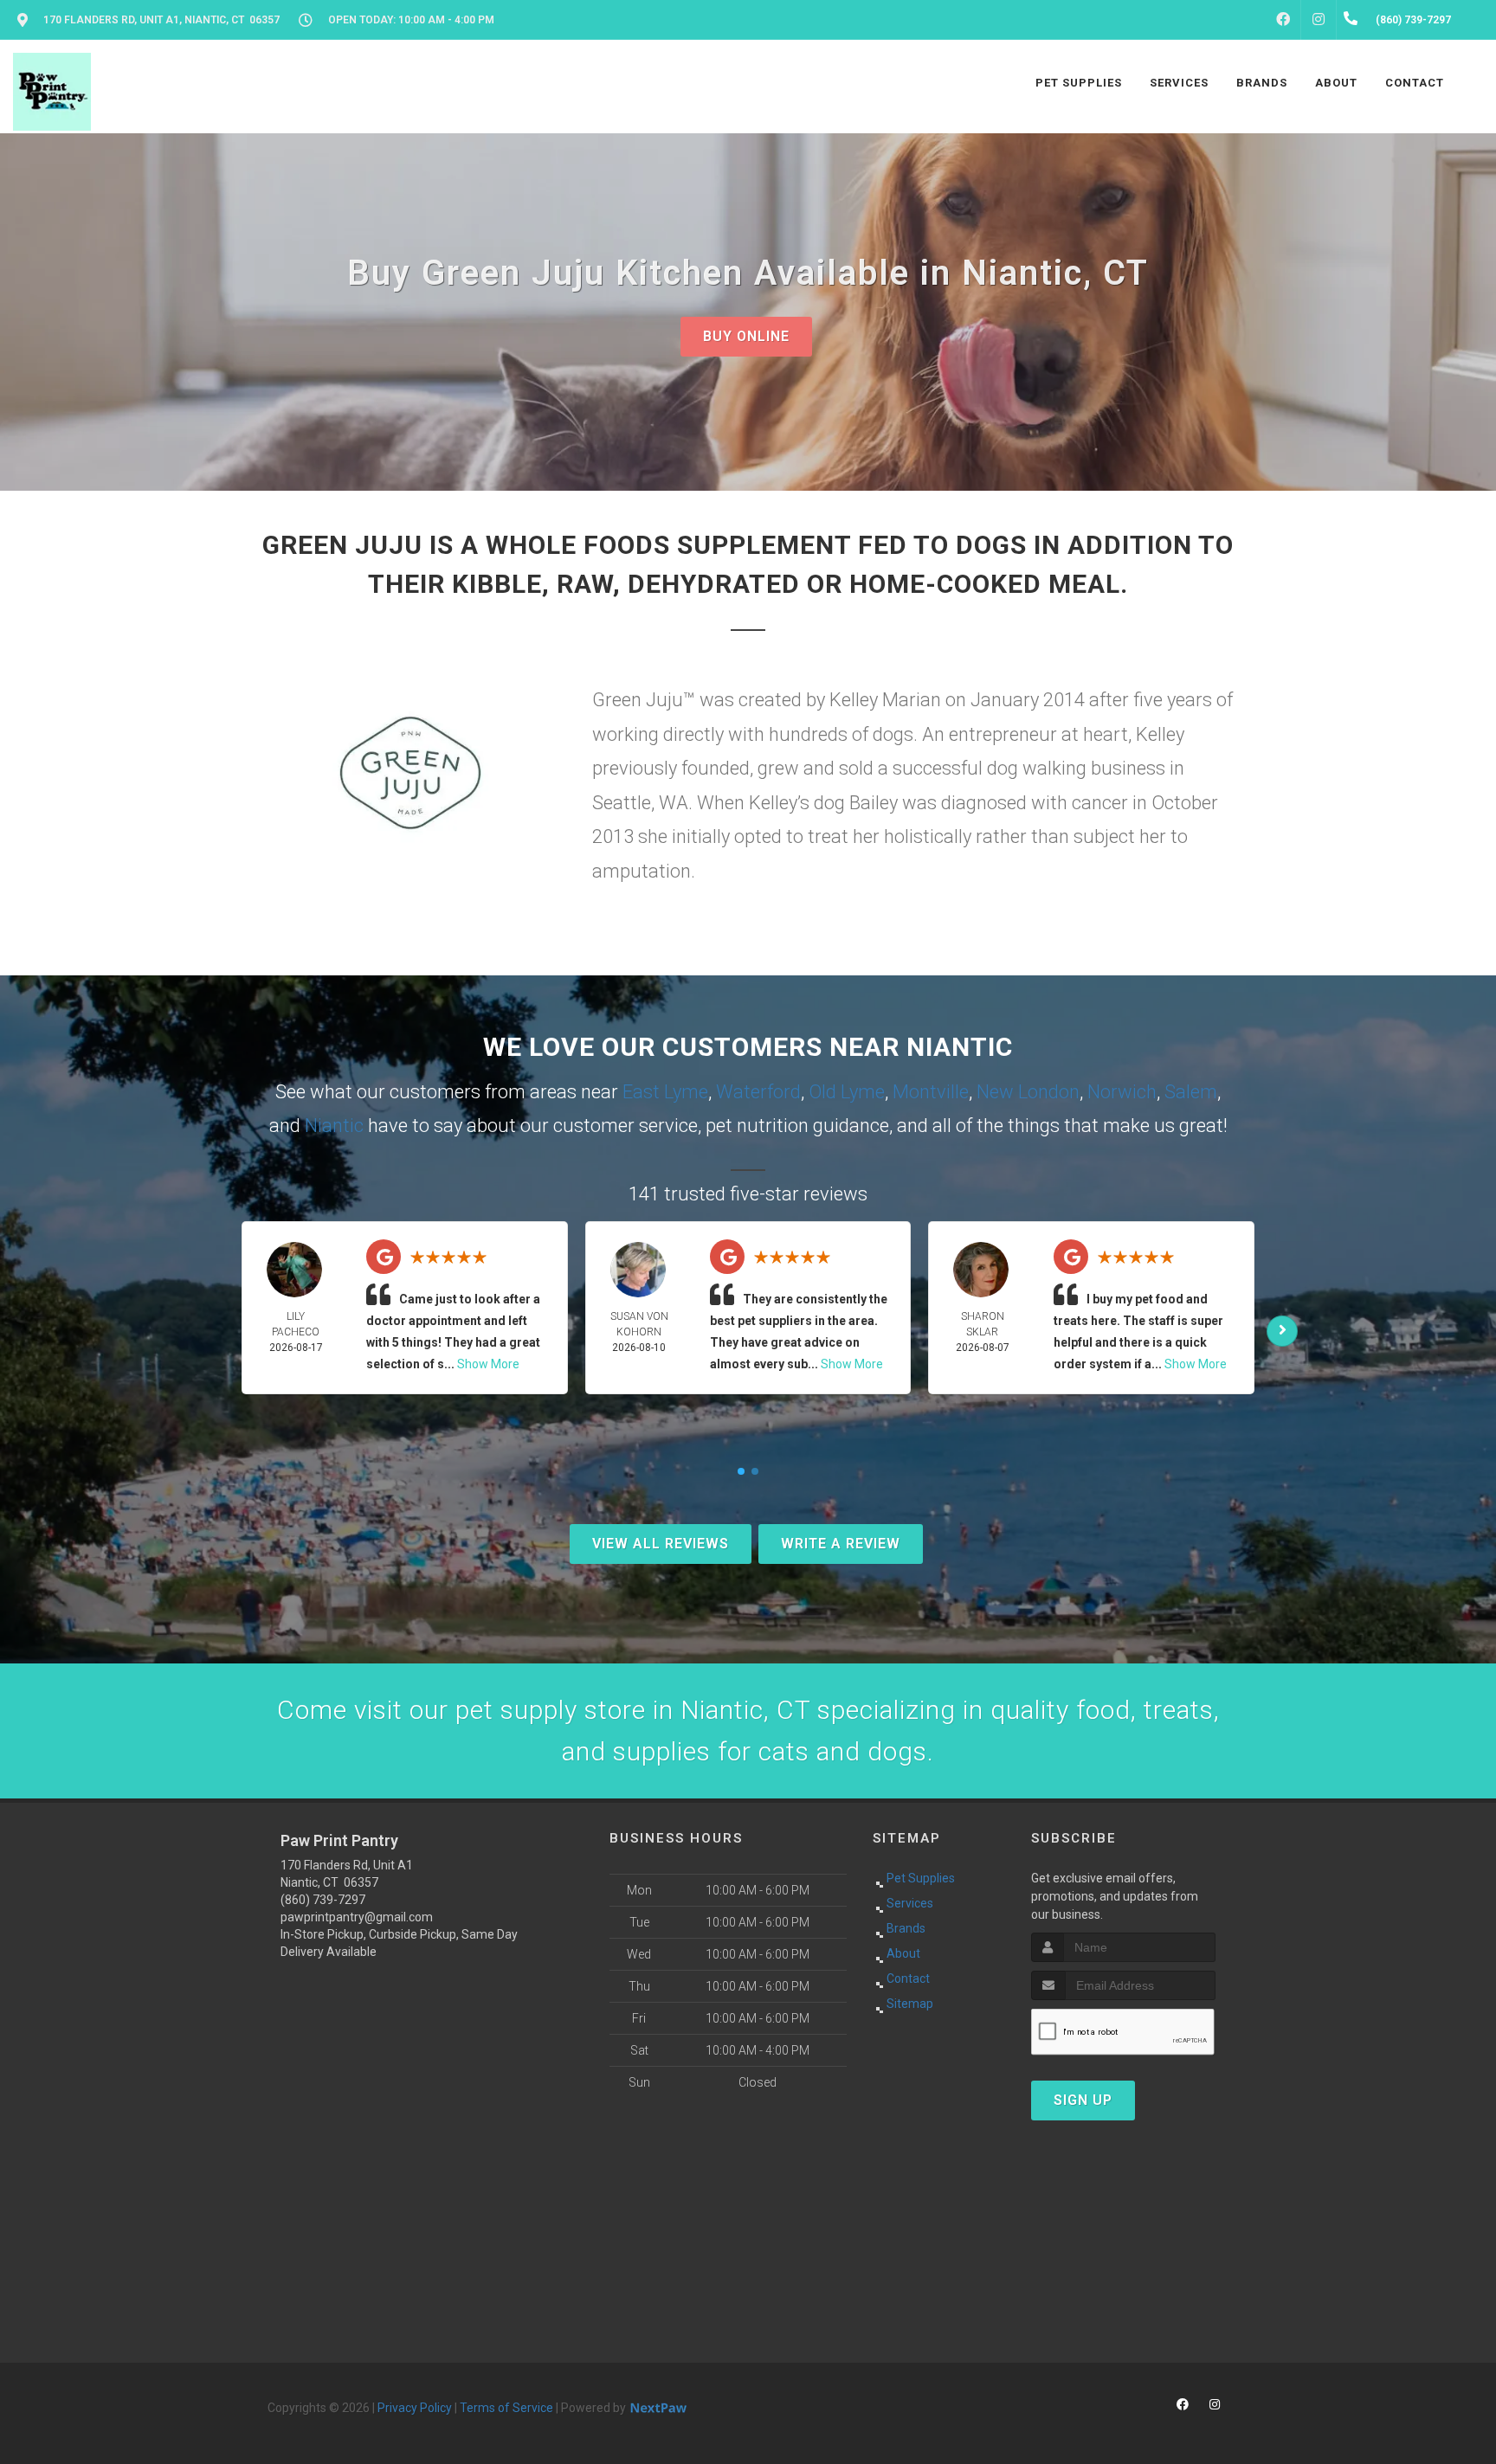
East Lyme (665, 1092)
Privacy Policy (415, 2408)
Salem (1191, 1092)
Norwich (1122, 1092)
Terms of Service (506, 2408)
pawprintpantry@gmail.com (357, 1917)
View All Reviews (661, 1544)
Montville (931, 1092)
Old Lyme (847, 1092)
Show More (488, 1364)
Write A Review (841, 1544)
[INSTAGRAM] (1319, 20)
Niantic (334, 1126)
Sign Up (1083, 2100)
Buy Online (746, 336)
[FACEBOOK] (1283, 20)
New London (1028, 1092)
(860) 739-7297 (323, 1900)
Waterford (758, 1092)
